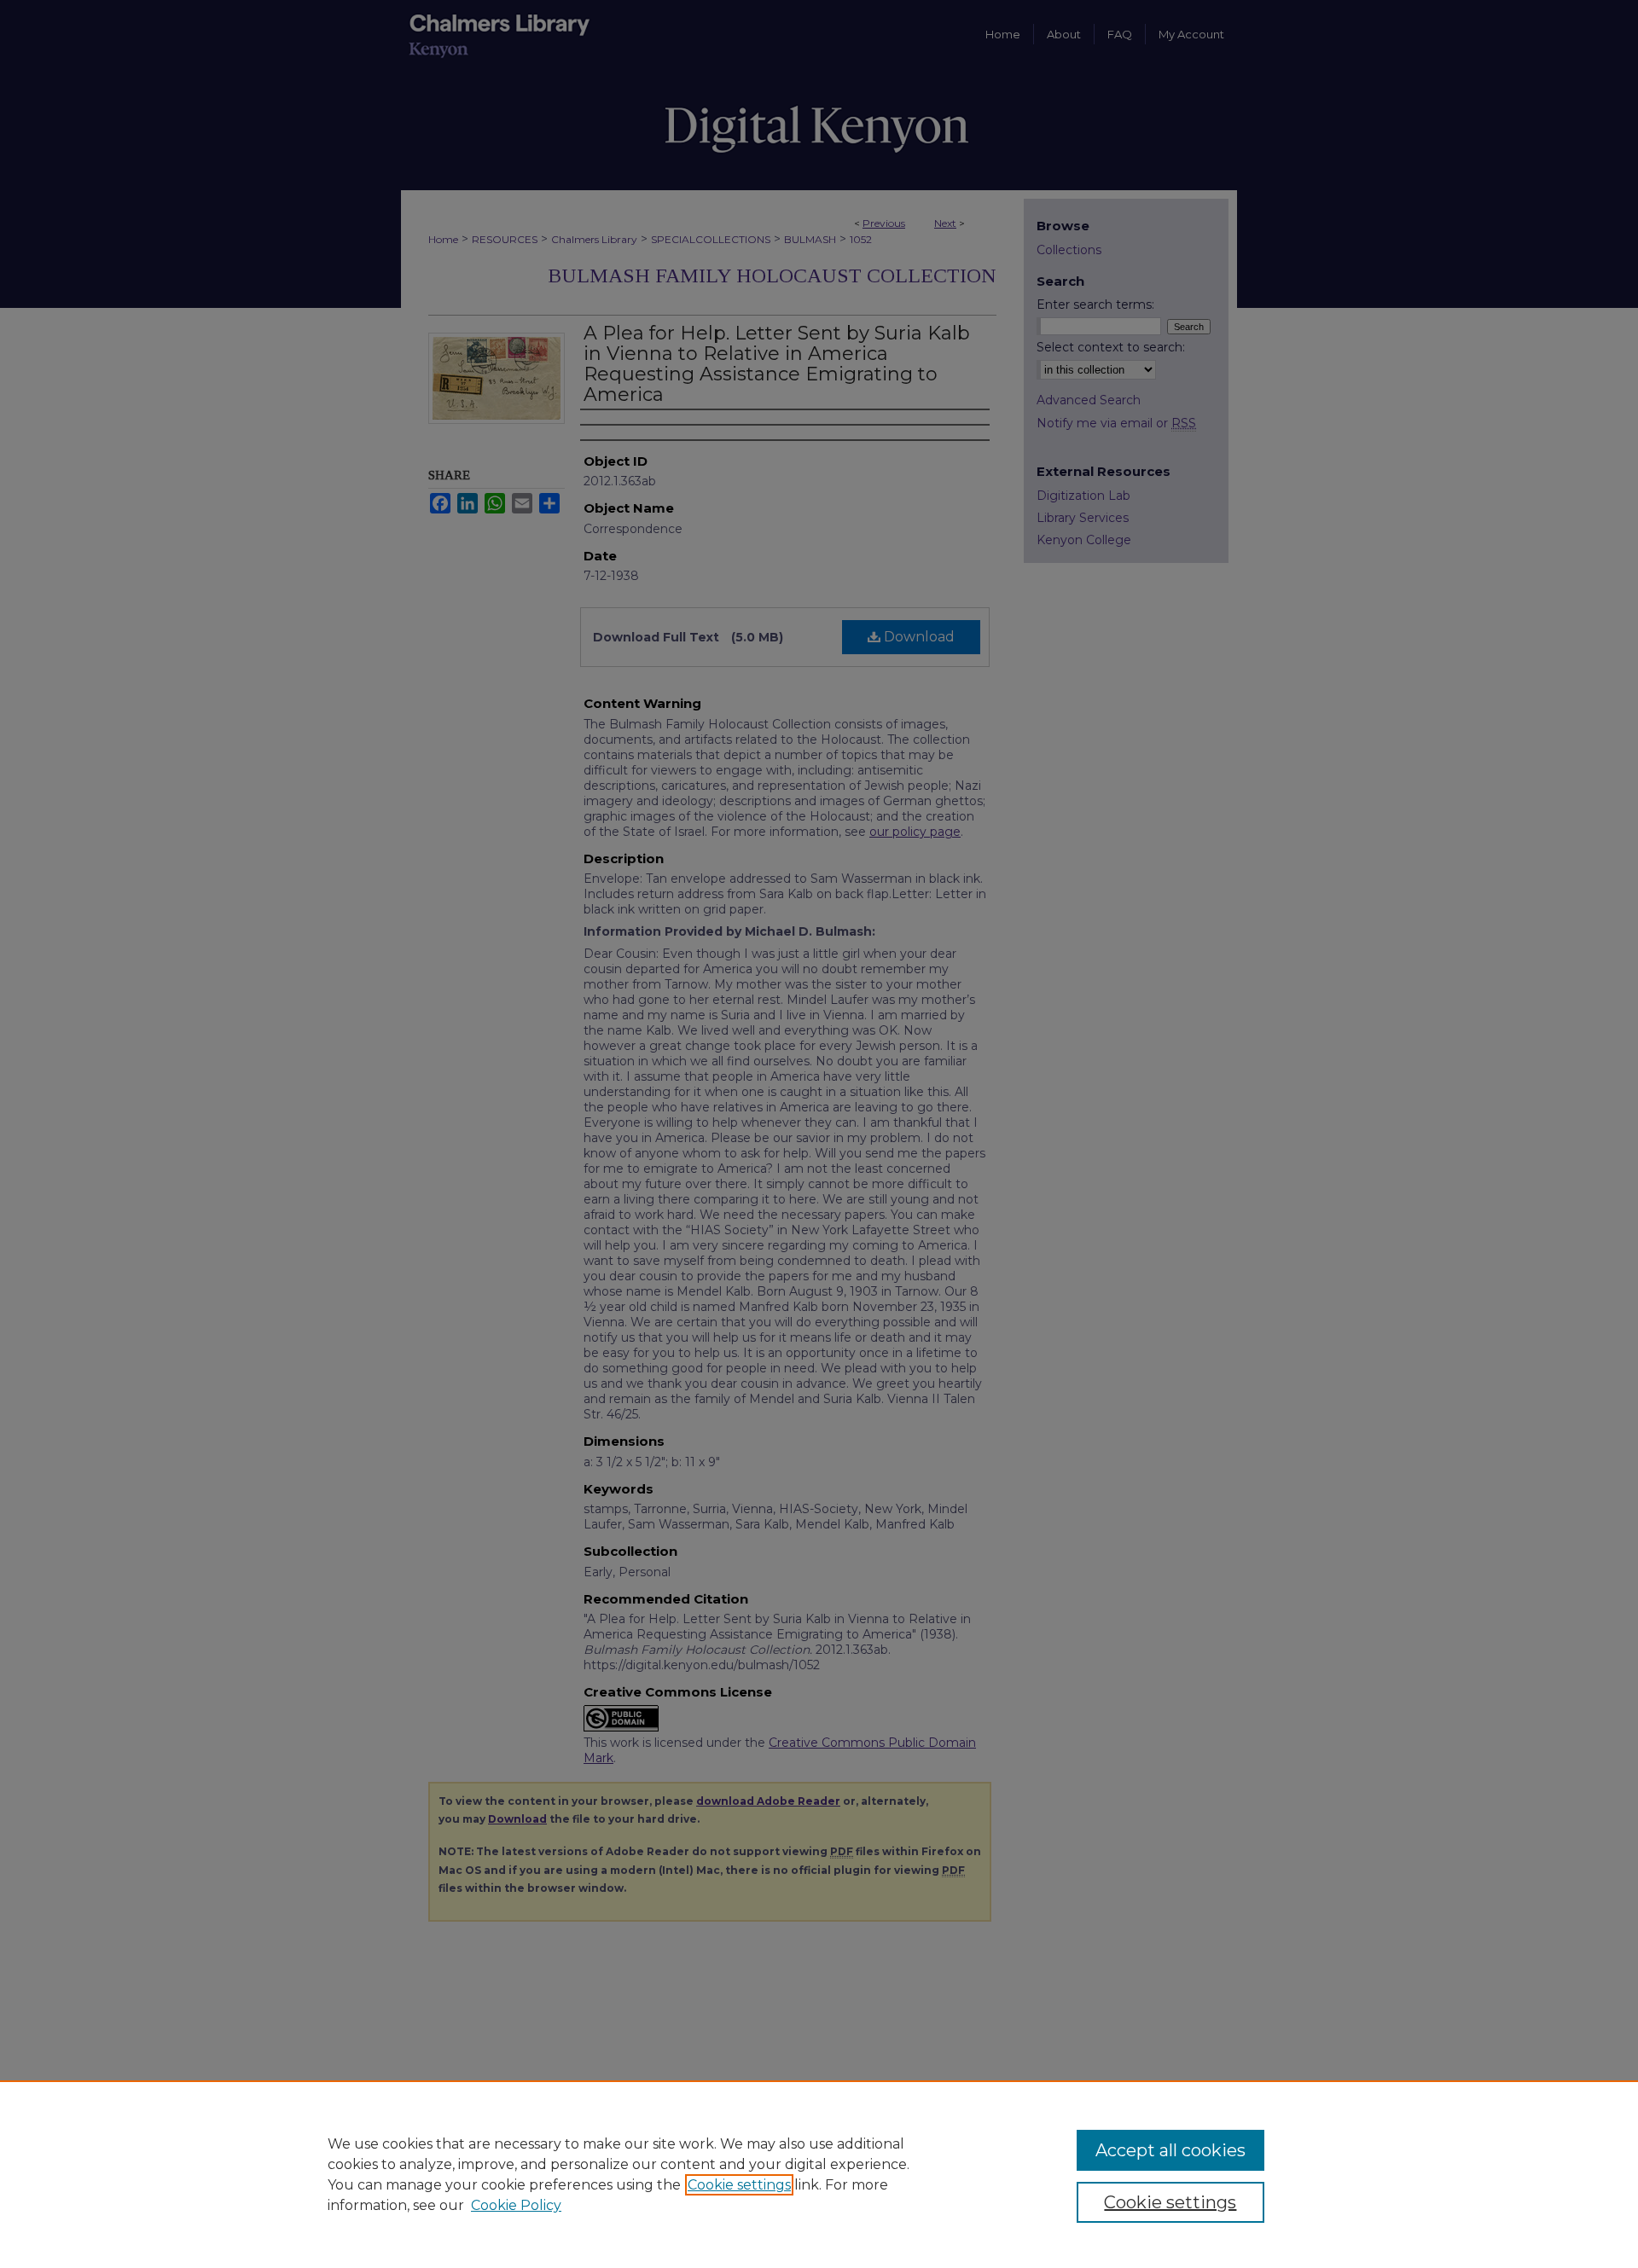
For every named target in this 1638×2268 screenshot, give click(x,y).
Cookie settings (739, 2185)
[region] (819, 2174)
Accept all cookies (1170, 2150)
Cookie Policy (516, 2205)
